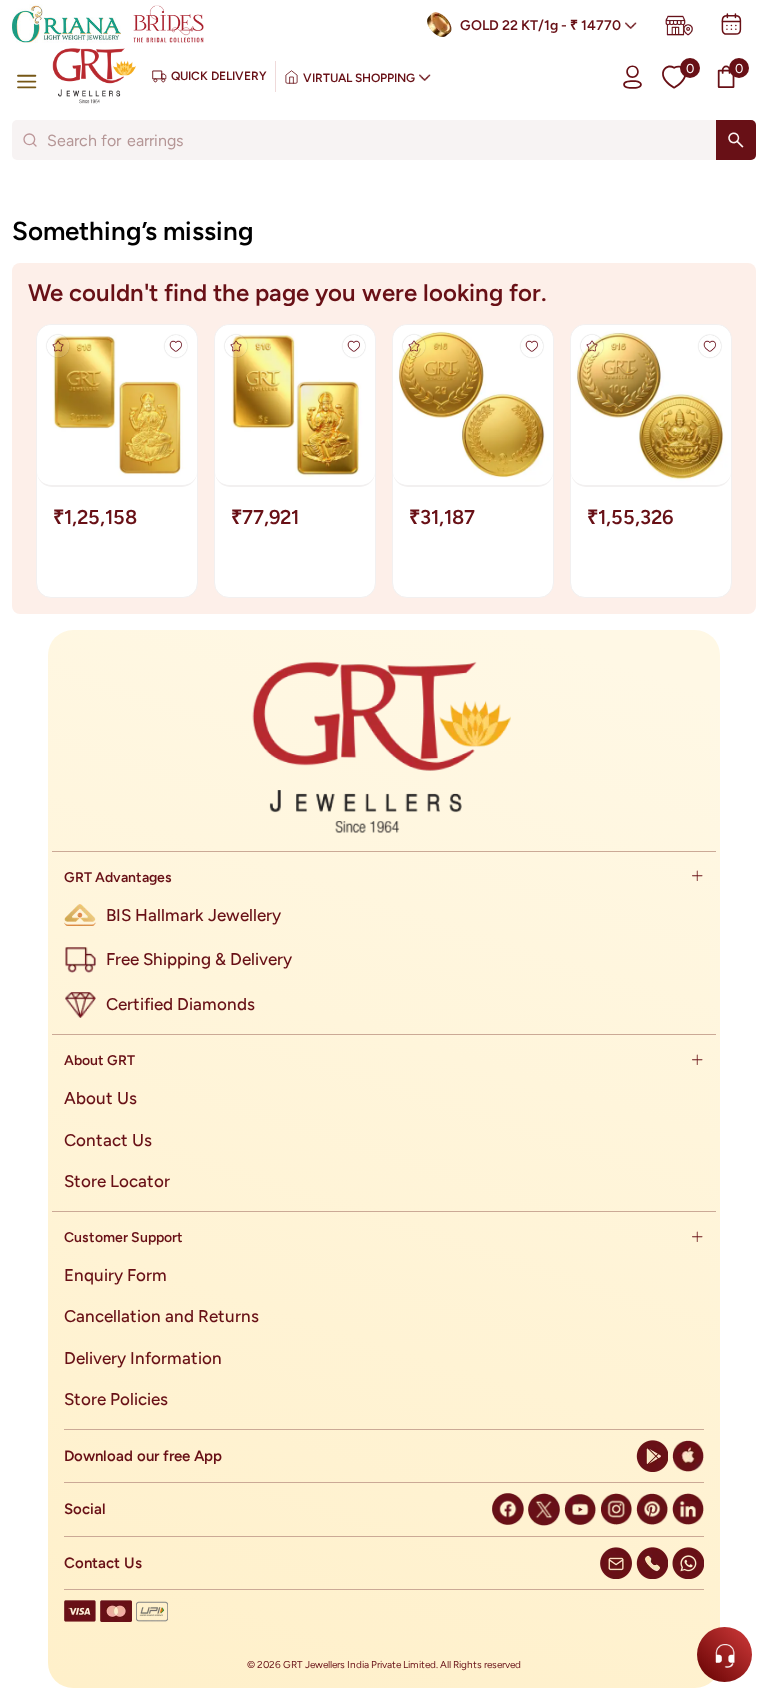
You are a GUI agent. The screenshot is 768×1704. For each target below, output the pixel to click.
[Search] (736, 140)
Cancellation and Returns (161, 1316)
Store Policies (116, 1399)
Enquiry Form (115, 1275)
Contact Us (108, 1140)
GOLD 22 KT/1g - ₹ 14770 (540, 25)
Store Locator (117, 1181)
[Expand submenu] (697, 877)
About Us (100, 1098)
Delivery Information (143, 1358)
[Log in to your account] (632, 76)
